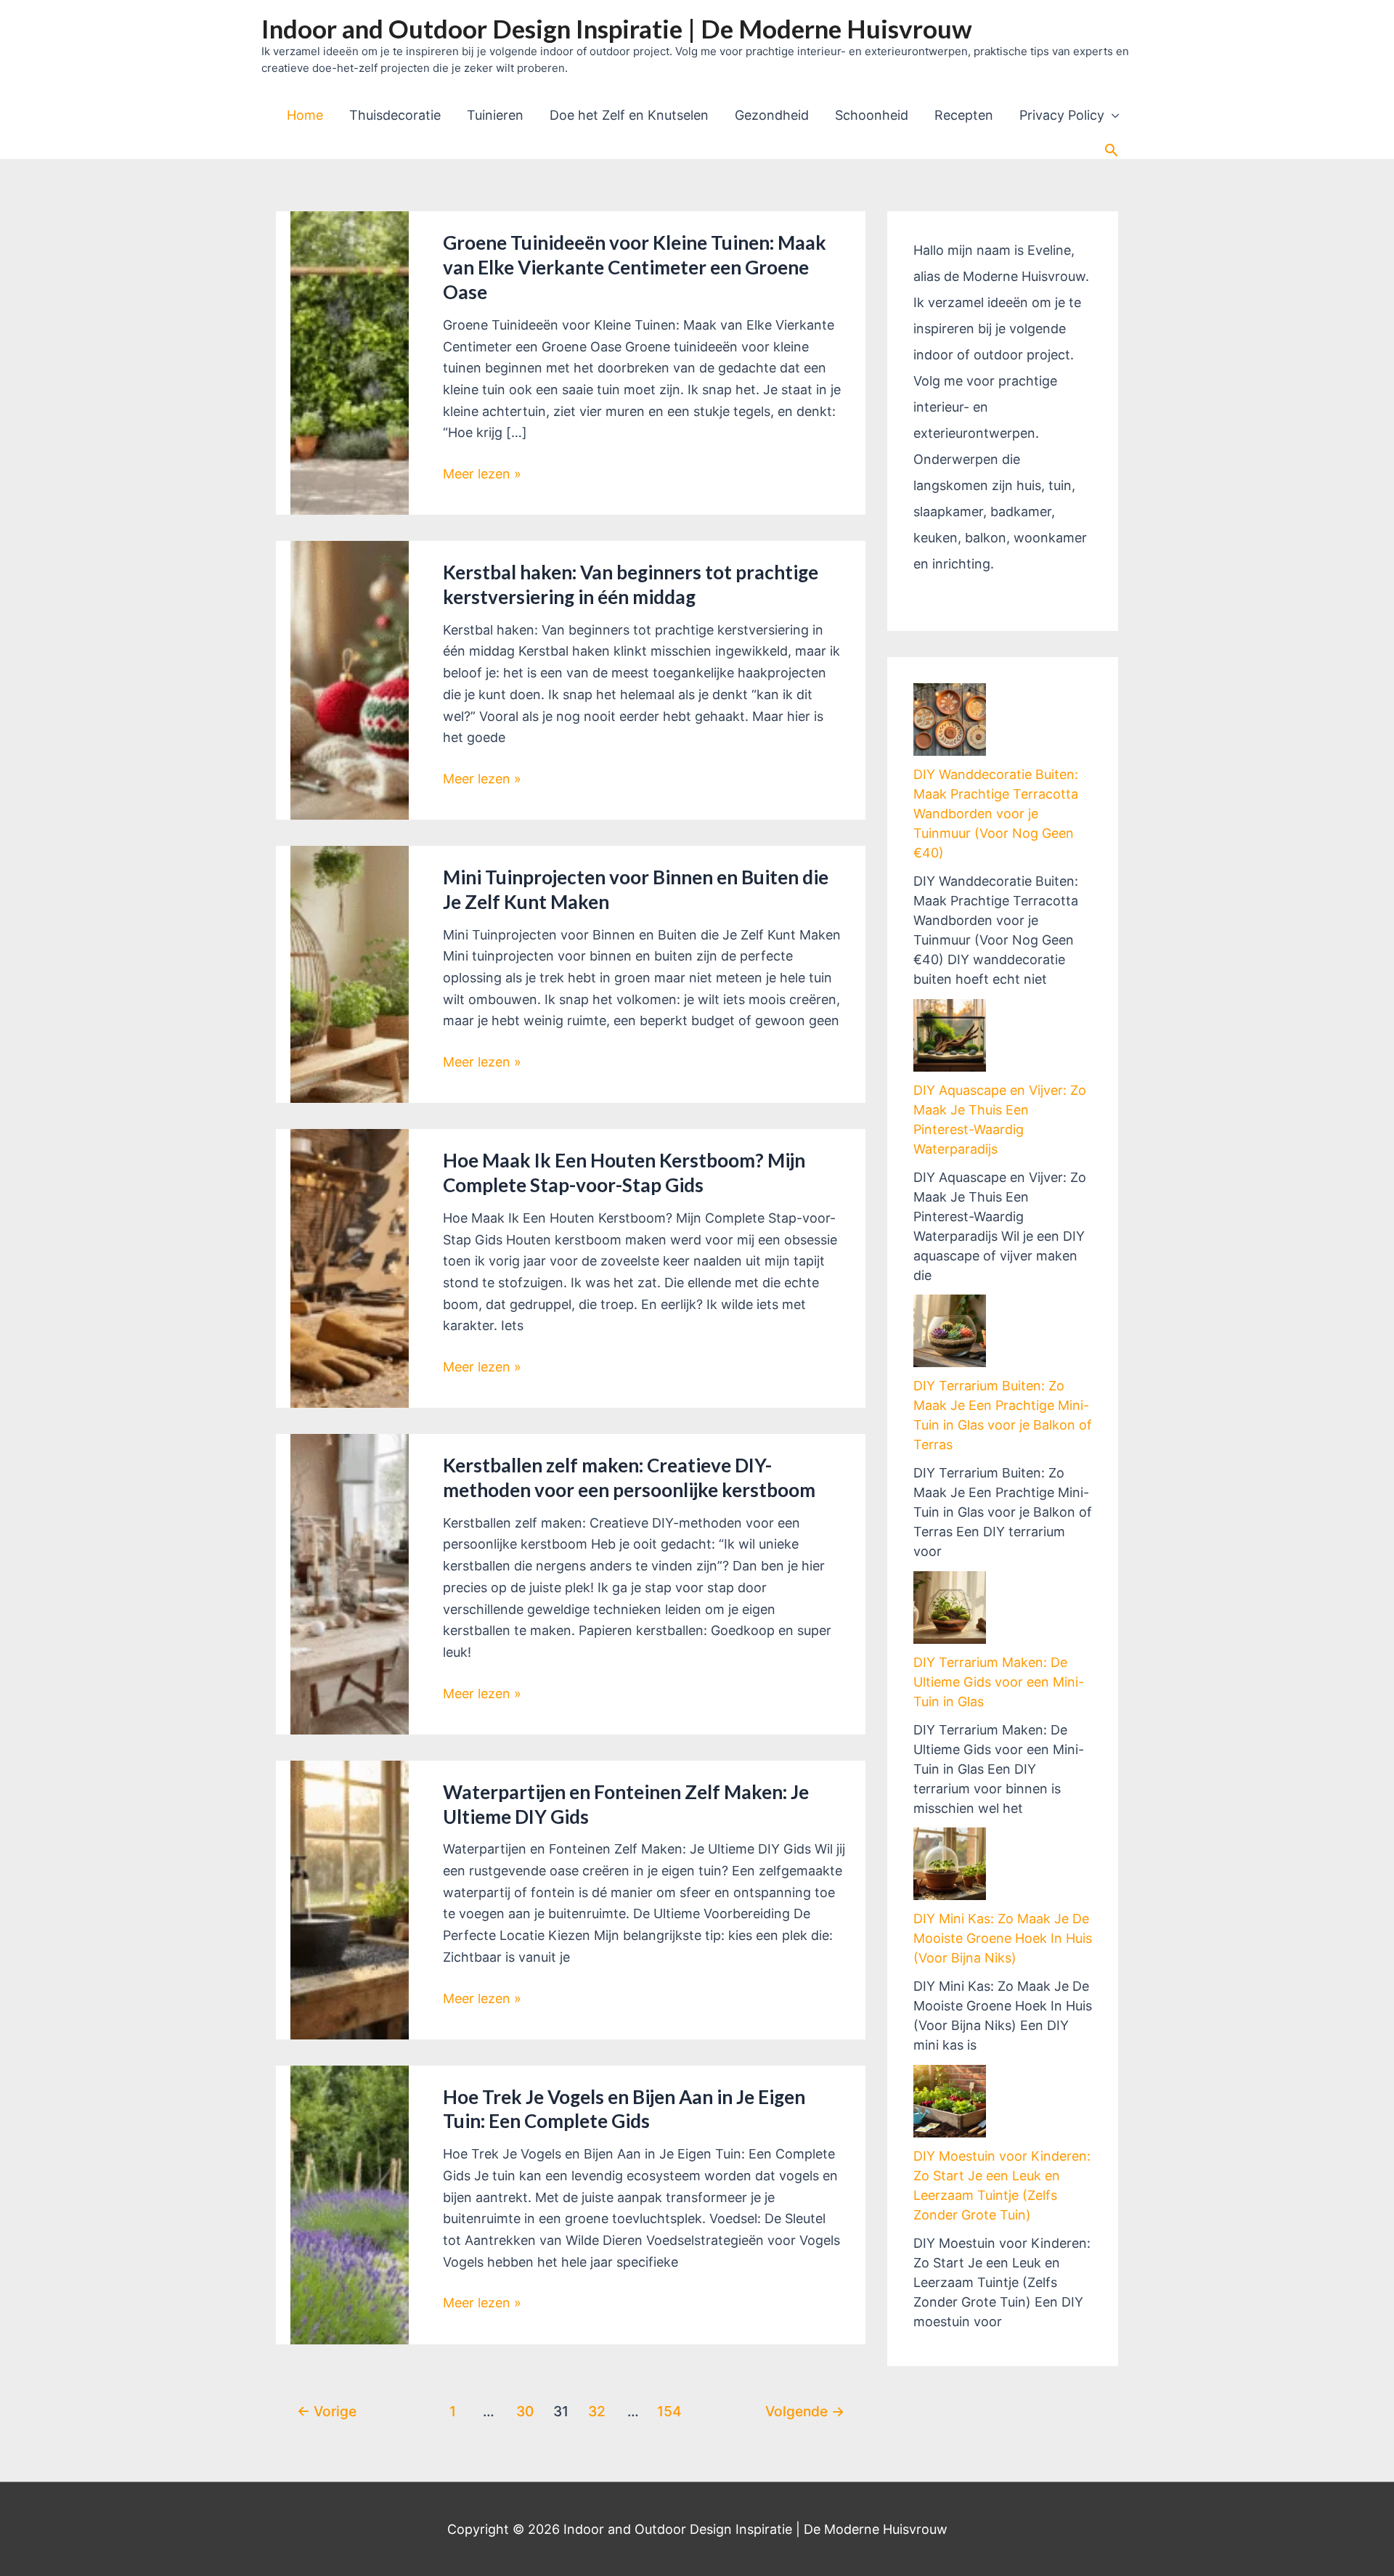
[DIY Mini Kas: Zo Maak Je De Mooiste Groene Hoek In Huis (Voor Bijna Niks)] (950, 1864)
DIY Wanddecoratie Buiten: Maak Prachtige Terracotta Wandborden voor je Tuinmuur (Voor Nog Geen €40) (996, 814)
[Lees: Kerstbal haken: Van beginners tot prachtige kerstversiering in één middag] (350, 679)
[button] (1111, 150)
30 (525, 2411)
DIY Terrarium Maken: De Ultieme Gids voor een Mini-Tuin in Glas (999, 1682)
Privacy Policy (1062, 115)
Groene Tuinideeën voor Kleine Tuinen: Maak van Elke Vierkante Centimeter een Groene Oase (635, 267)
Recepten (964, 115)
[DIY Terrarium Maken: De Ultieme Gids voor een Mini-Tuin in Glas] (950, 1607)
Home (305, 115)
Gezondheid (772, 115)
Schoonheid (872, 115)
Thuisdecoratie (395, 115)
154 (669, 2411)
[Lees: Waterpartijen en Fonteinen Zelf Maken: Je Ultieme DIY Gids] (350, 1899)
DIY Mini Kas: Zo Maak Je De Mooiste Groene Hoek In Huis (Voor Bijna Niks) (1003, 1938)
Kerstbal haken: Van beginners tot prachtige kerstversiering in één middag (631, 584)
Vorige (327, 2411)
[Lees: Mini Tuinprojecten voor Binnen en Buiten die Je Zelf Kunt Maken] (350, 973)
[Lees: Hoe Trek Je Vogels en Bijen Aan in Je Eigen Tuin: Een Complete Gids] (350, 2204)
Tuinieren (495, 115)
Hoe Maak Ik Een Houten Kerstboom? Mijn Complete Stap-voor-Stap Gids (624, 1173)
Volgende (805, 2411)
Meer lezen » (482, 475)
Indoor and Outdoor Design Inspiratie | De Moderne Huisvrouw (617, 28)
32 (597, 2411)
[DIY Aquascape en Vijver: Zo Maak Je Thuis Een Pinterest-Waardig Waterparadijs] (950, 1035)
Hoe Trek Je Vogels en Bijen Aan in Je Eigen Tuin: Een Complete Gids (624, 2109)
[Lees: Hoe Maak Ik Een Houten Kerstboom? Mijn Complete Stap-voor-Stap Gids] (350, 1267)
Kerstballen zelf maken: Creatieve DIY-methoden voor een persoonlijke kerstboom (629, 1477)
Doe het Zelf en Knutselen (629, 115)
